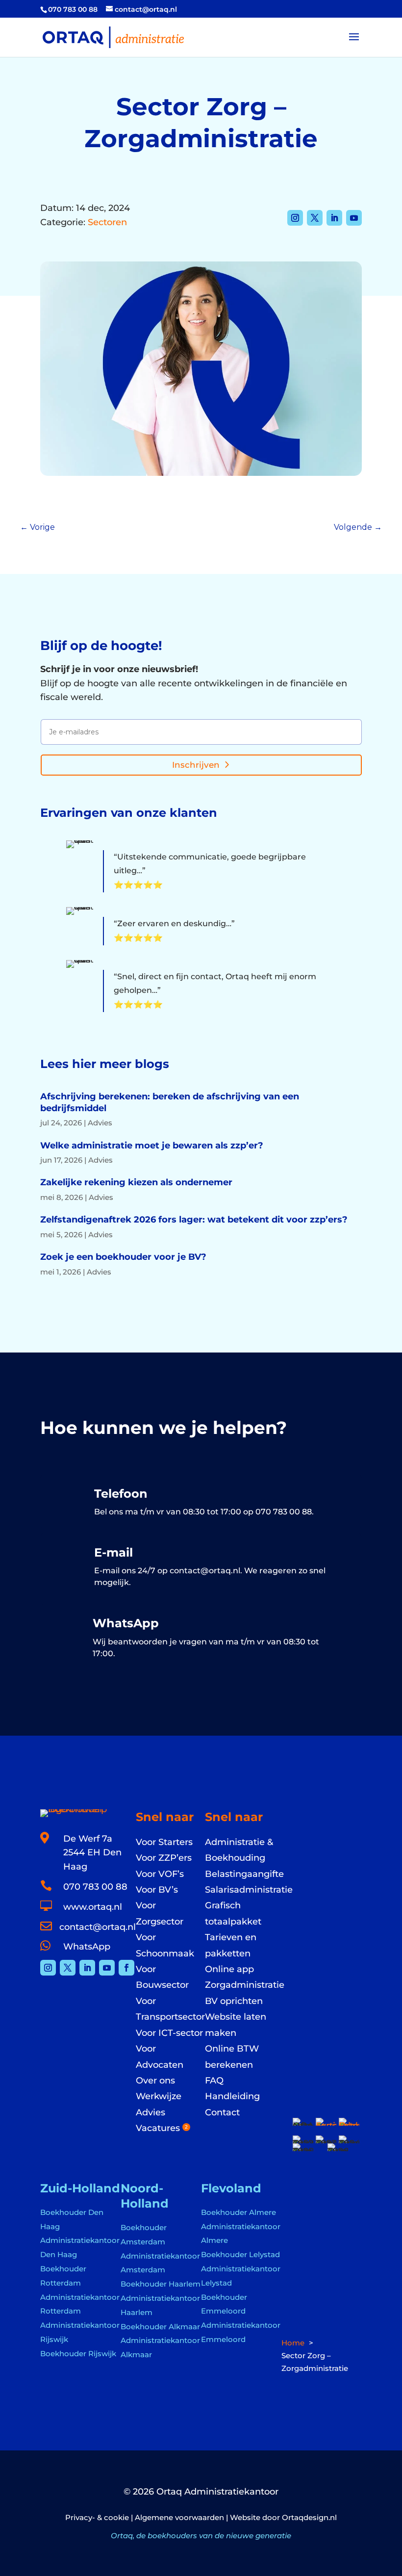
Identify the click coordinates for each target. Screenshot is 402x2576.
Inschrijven (196, 765)
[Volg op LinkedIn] (334, 218)
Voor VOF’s (160, 1874)
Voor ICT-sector (169, 2033)
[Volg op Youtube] (354, 218)
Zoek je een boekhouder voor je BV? (123, 1257)
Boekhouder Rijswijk (78, 2354)
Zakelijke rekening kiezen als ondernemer (136, 1182)
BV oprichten (234, 2001)
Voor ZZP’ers (164, 1858)
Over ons (155, 2081)
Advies (100, 1123)
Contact (222, 2112)
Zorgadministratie (245, 1985)
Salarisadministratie (249, 1890)
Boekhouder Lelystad (240, 2254)
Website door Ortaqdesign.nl (283, 2517)
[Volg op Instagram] (295, 218)
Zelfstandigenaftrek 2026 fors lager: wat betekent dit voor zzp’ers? (194, 1220)
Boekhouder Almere (239, 2212)
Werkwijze (159, 2096)
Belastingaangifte (244, 1874)
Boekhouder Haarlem (161, 2284)
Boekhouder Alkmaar (160, 2327)
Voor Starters (164, 1842)
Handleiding (232, 2096)
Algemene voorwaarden (179, 2517)
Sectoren (107, 222)
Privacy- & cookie (97, 2517)
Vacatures (162, 2128)
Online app (229, 1969)
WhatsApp (87, 1947)
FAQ (214, 2081)
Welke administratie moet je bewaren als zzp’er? (152, 1145)
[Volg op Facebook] (126, 1968)
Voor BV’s (157, 1890)
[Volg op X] (315, 218)
